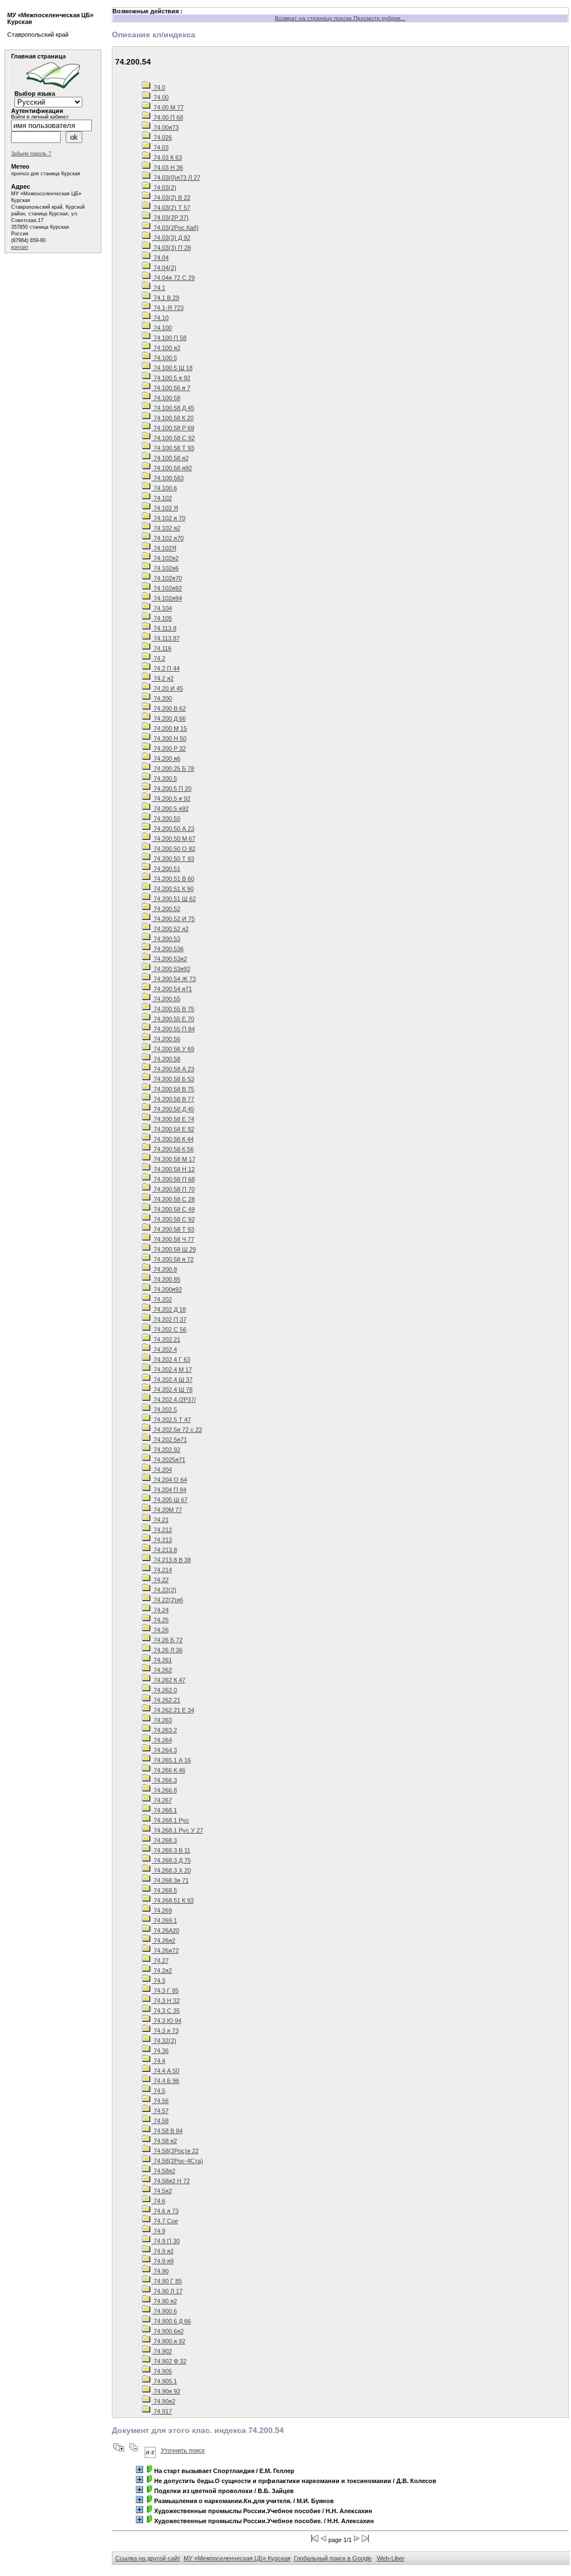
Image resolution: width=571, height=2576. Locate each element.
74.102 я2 (166, 528)
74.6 (159, 2201)
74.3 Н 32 (166, 2001)
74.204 (162, 1470)
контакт (20, 247)
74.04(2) (164, 268)
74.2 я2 (163, 678)
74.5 (159, 2091)
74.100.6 (164, 488)
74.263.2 (164, 1730)
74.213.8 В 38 (171, 1560)
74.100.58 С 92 (173, 438)
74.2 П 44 (166, 668)
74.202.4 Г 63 (171, 1360)
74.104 (162, 608)
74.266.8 (164, 1790)
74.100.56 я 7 (171, 388)
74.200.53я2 (169, 959)
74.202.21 (166, 1339)
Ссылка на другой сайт (148, 2558)
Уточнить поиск (183, 2450)
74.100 (162, 328)
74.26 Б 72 (167, 1640)
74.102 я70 (168, 538)
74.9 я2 (163, 2251)
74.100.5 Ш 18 (172, 368)
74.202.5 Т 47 (171, 1420)
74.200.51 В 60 (173, 879)
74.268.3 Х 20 (171, 1870)
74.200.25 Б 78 (173, 769)
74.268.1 (164, 1810)
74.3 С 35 (166, 2011)
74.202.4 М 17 (172, 1370)
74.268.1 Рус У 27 (178, 1830)
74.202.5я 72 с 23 (177, 1430)
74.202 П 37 (169, 1319)
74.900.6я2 (168, 2331)
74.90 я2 (164, 2301)
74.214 (162, 1570)
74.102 (162, 498)
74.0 (159, 87)
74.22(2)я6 (168, 1600)
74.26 (160, 1630)
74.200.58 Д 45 (173, 1109)
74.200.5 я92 (170, 809)
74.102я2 (165, 558)
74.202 (162, 1299)
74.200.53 (166, 939)
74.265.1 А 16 (171, 1760)
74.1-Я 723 (168, 308)
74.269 (162, 1910)
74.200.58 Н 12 (173, 1169)
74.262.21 (166, 1700)
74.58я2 (164, 2171)
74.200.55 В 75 (173, 1009)
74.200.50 (166, 819)
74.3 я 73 (165, 2031)
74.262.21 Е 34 (173, 1710)
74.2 (159, 658)
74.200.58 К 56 (173, 1149)
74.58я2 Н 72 (171, 2181)
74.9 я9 (163, 2261)
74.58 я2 (164, 2141)
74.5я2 (162, 2191)
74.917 (162, 2411)
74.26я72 (165, 1951)
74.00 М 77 (168, 107)
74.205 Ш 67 (170, 1500)
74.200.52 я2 (170, 929)
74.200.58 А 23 (173, 1069)
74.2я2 (162, 1971)
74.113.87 (166, 638)
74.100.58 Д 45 (173, 408)
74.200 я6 (166, 758)
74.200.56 (166, 1039)
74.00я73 (165, 127)
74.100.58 (166, 398)
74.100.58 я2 (170, 458)
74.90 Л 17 (167, 2291)
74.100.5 (164, 358)
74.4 (159, 2061)
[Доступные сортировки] (150, 2450)
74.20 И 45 (168, 688)
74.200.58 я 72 (173, 1259)
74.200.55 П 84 (173, 1029)
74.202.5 (164, 1410)
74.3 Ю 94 (167, 2021)
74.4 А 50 (166, 2071)
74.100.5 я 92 (171, 378)
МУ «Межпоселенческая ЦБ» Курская (237, 2558)
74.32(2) (164, 2041)
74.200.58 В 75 (173, 1089)
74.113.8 (164, 628)
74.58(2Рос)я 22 (175, 2151)
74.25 (160, 1620)
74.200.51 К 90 (173, 889)
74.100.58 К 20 (173, 418)
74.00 (160, 97)
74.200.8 (164, 1269)
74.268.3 (164, 1840)
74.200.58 (166, 1059)
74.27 (160, 1961)
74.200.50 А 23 (173, 829)
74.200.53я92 (171, 969)
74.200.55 (166, 999)
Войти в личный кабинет (40, 117)
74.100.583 (168, 478)
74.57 (160, 2111)
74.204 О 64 (169, 1480)
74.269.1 (164, 1920)
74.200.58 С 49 (173, 1209)
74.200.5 (164, 779)
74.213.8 (164, 1550)
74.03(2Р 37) (170, 218)
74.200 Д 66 (169, 718)
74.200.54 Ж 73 (174, 979)
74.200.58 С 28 (173, 1199)
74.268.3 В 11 (171, 1850)
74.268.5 (164, 1890)
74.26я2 (164, 1940)
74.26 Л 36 (167, 1650)
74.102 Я (165, 508)
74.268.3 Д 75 (171, 1860)
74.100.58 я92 (172, 468)
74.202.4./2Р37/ (174, 1400)
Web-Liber (391, 2558)
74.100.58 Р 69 (173, 428)
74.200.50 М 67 (174, 839)
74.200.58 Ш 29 (174, 1249)
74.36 (160, 2051)
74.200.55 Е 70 (173, 1019)
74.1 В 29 (166, 298)
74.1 (159, 288)
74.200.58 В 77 (173, 1099)
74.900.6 (164, 2311)
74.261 (162, 1660)
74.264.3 (164, 1750)
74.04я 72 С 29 (173, 278)
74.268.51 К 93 (173, 1900)
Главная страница (38, 56)
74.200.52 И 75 (173, 919)
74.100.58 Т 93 (173, 448)
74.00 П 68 (168, 117)
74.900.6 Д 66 (171, 2321)
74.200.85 (166, 1279)
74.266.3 (164, 1780)
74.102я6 (165, 568)
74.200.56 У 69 (173, 1049)
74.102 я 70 (169, 518)
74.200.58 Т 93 (173, 1229)
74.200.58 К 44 (173, 1139)
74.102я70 (167, 578)
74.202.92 (166, 1450)
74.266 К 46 (169, 1770)
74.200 (162, 698)
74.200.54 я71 (172, 989)
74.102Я (164, 548)
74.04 (160, 258)
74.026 (162, 137)
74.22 (160, 1580)
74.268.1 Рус (171, 1820)
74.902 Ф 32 (169, 2361)
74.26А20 (166, 1930)
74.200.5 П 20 (172, 789)
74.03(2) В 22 (171, 198)
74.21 (160, 1520)
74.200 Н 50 (169, 738)
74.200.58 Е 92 (173, 1129)
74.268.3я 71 (170, 1880)
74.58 (160, 2121)
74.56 (160, 2101)
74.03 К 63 (167, 157)
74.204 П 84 (169, 1490)
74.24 (160, 1610)
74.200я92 (167, 1289)
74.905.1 (164, 2381)
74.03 (160, 147)
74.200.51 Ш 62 (174, 899)
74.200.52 (166, 909)
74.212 (162, 1530)
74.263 (162, 1720)
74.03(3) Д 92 (171, 238)
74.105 (162, 618)
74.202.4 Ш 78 (172, 1390)
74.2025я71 (169, 1460)
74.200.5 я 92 (171, 799)
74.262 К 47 (169, 1680)
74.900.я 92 (169, 2341)
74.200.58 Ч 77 (173, 1239)
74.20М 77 (167, 1510)
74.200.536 (168, 949)
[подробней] (139, 2469)
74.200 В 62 (169, 708)
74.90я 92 (166, 2391)
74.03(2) (164, 188)
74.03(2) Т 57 (171, 208)
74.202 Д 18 (169, 1309)
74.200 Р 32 (169, 748)
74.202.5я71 (169, 1440)
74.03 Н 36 (168, 168)
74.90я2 (164, 2401)
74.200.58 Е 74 (173, 1119)
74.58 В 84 (167, 2131)
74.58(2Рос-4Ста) (178, 2161)
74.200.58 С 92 (173, 1219)
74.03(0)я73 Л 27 (176, 178)
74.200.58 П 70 (173, 1189)
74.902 (162, 2351)
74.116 (162, 648)
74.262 (162, 1670)
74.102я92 (167, 588)
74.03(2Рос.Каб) (175, 228)
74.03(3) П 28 (171, 248)
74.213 (162, 1540)
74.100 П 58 (169, 338)
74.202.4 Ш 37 (172, 1380)
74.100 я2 (166, 348)
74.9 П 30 (166, 2241)
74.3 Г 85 (165, 1991)
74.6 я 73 (165, 2211)
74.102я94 (167, 598)
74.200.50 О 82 (174, 849)
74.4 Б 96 (166, 2081)
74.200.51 (166, 869)
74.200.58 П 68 (173, 1179)
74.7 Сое (165, 2221)
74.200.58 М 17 (174, 1159)
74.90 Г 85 (167, 2281)
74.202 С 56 (169, 1329)
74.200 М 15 (169, 728)
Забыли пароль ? (31, 154)
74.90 (160, 2271)
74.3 (159, 1981)
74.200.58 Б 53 (173, 1079)
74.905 (162, 2371)
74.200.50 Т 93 (173, 859)
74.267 (162, 1800)
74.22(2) (164, 1590)
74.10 (160, 318)
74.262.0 (164, 1690)
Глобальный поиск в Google (333, 2558)
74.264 (162, 1740)
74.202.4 (164, 1349)
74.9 (159, 2231)
